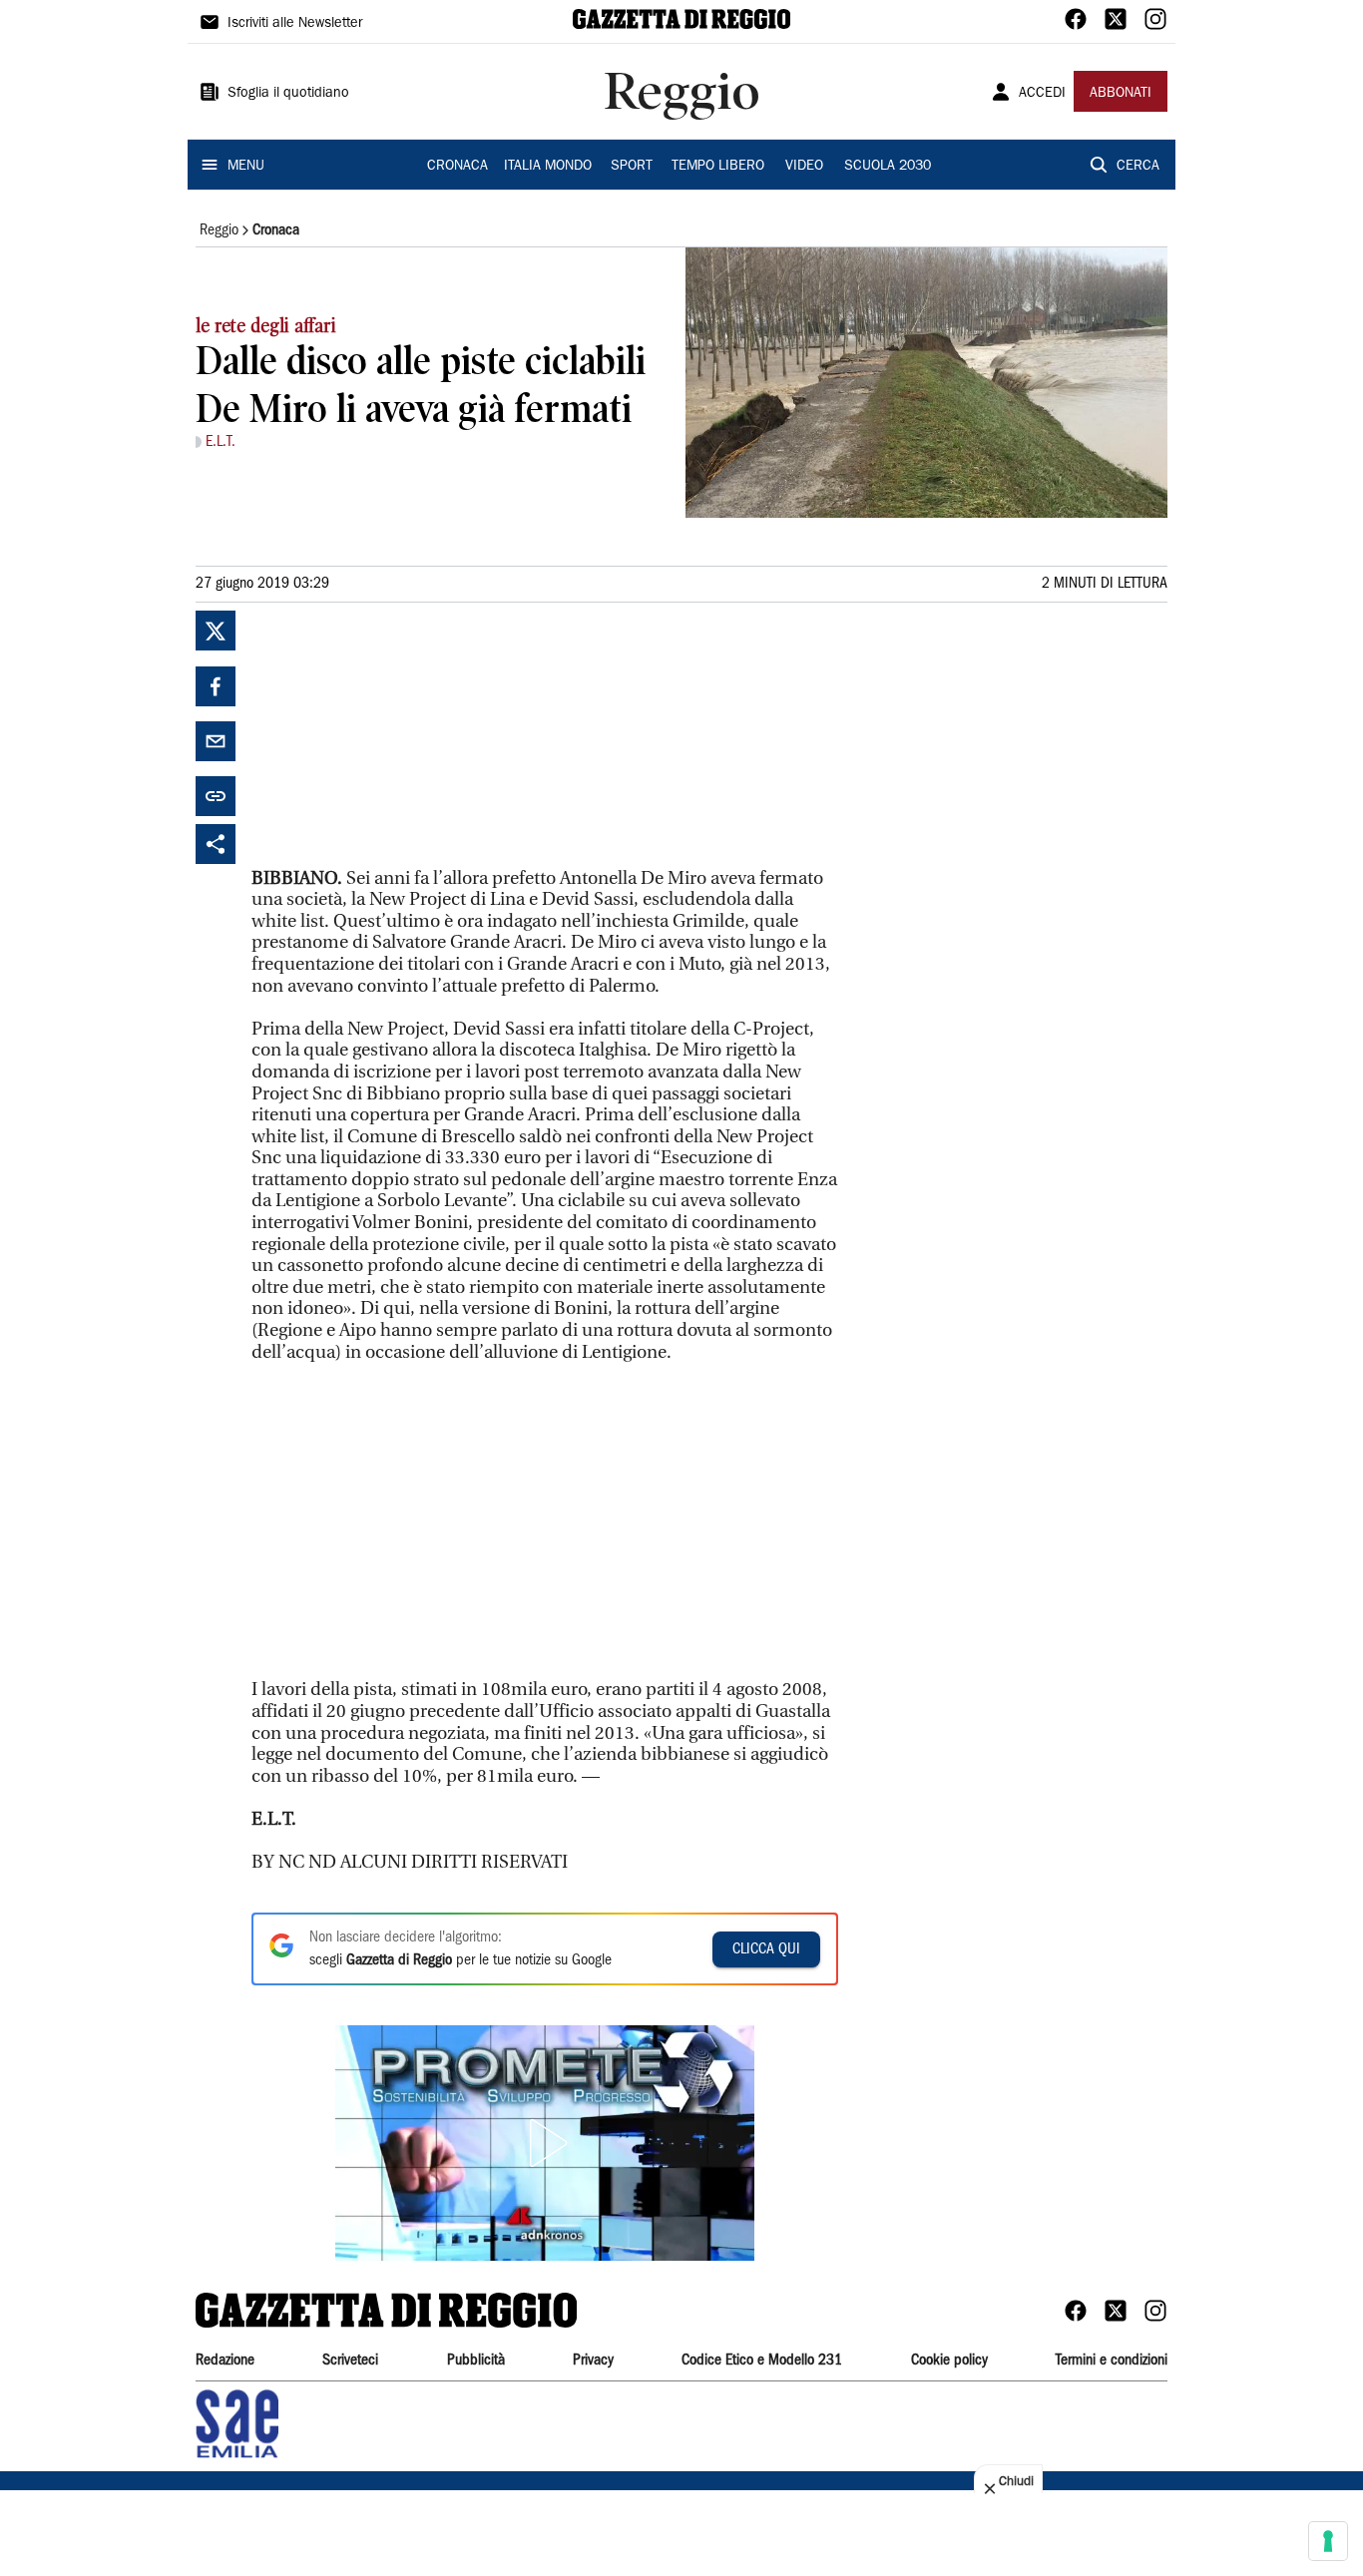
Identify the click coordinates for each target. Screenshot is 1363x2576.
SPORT (632, 167)
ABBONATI (1121, 94)
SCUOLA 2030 (888, 167)
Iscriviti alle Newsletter (295, 24)
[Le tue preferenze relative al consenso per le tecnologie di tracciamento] (1328, 2541)
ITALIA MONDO (548, 167)
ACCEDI (1042, 94)
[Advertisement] (401, 735)
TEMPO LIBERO (718, 167)
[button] (545, 2143)
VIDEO (804, 167)
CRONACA (457, 167)
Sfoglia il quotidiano (288, 94)
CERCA (1138, 167)
